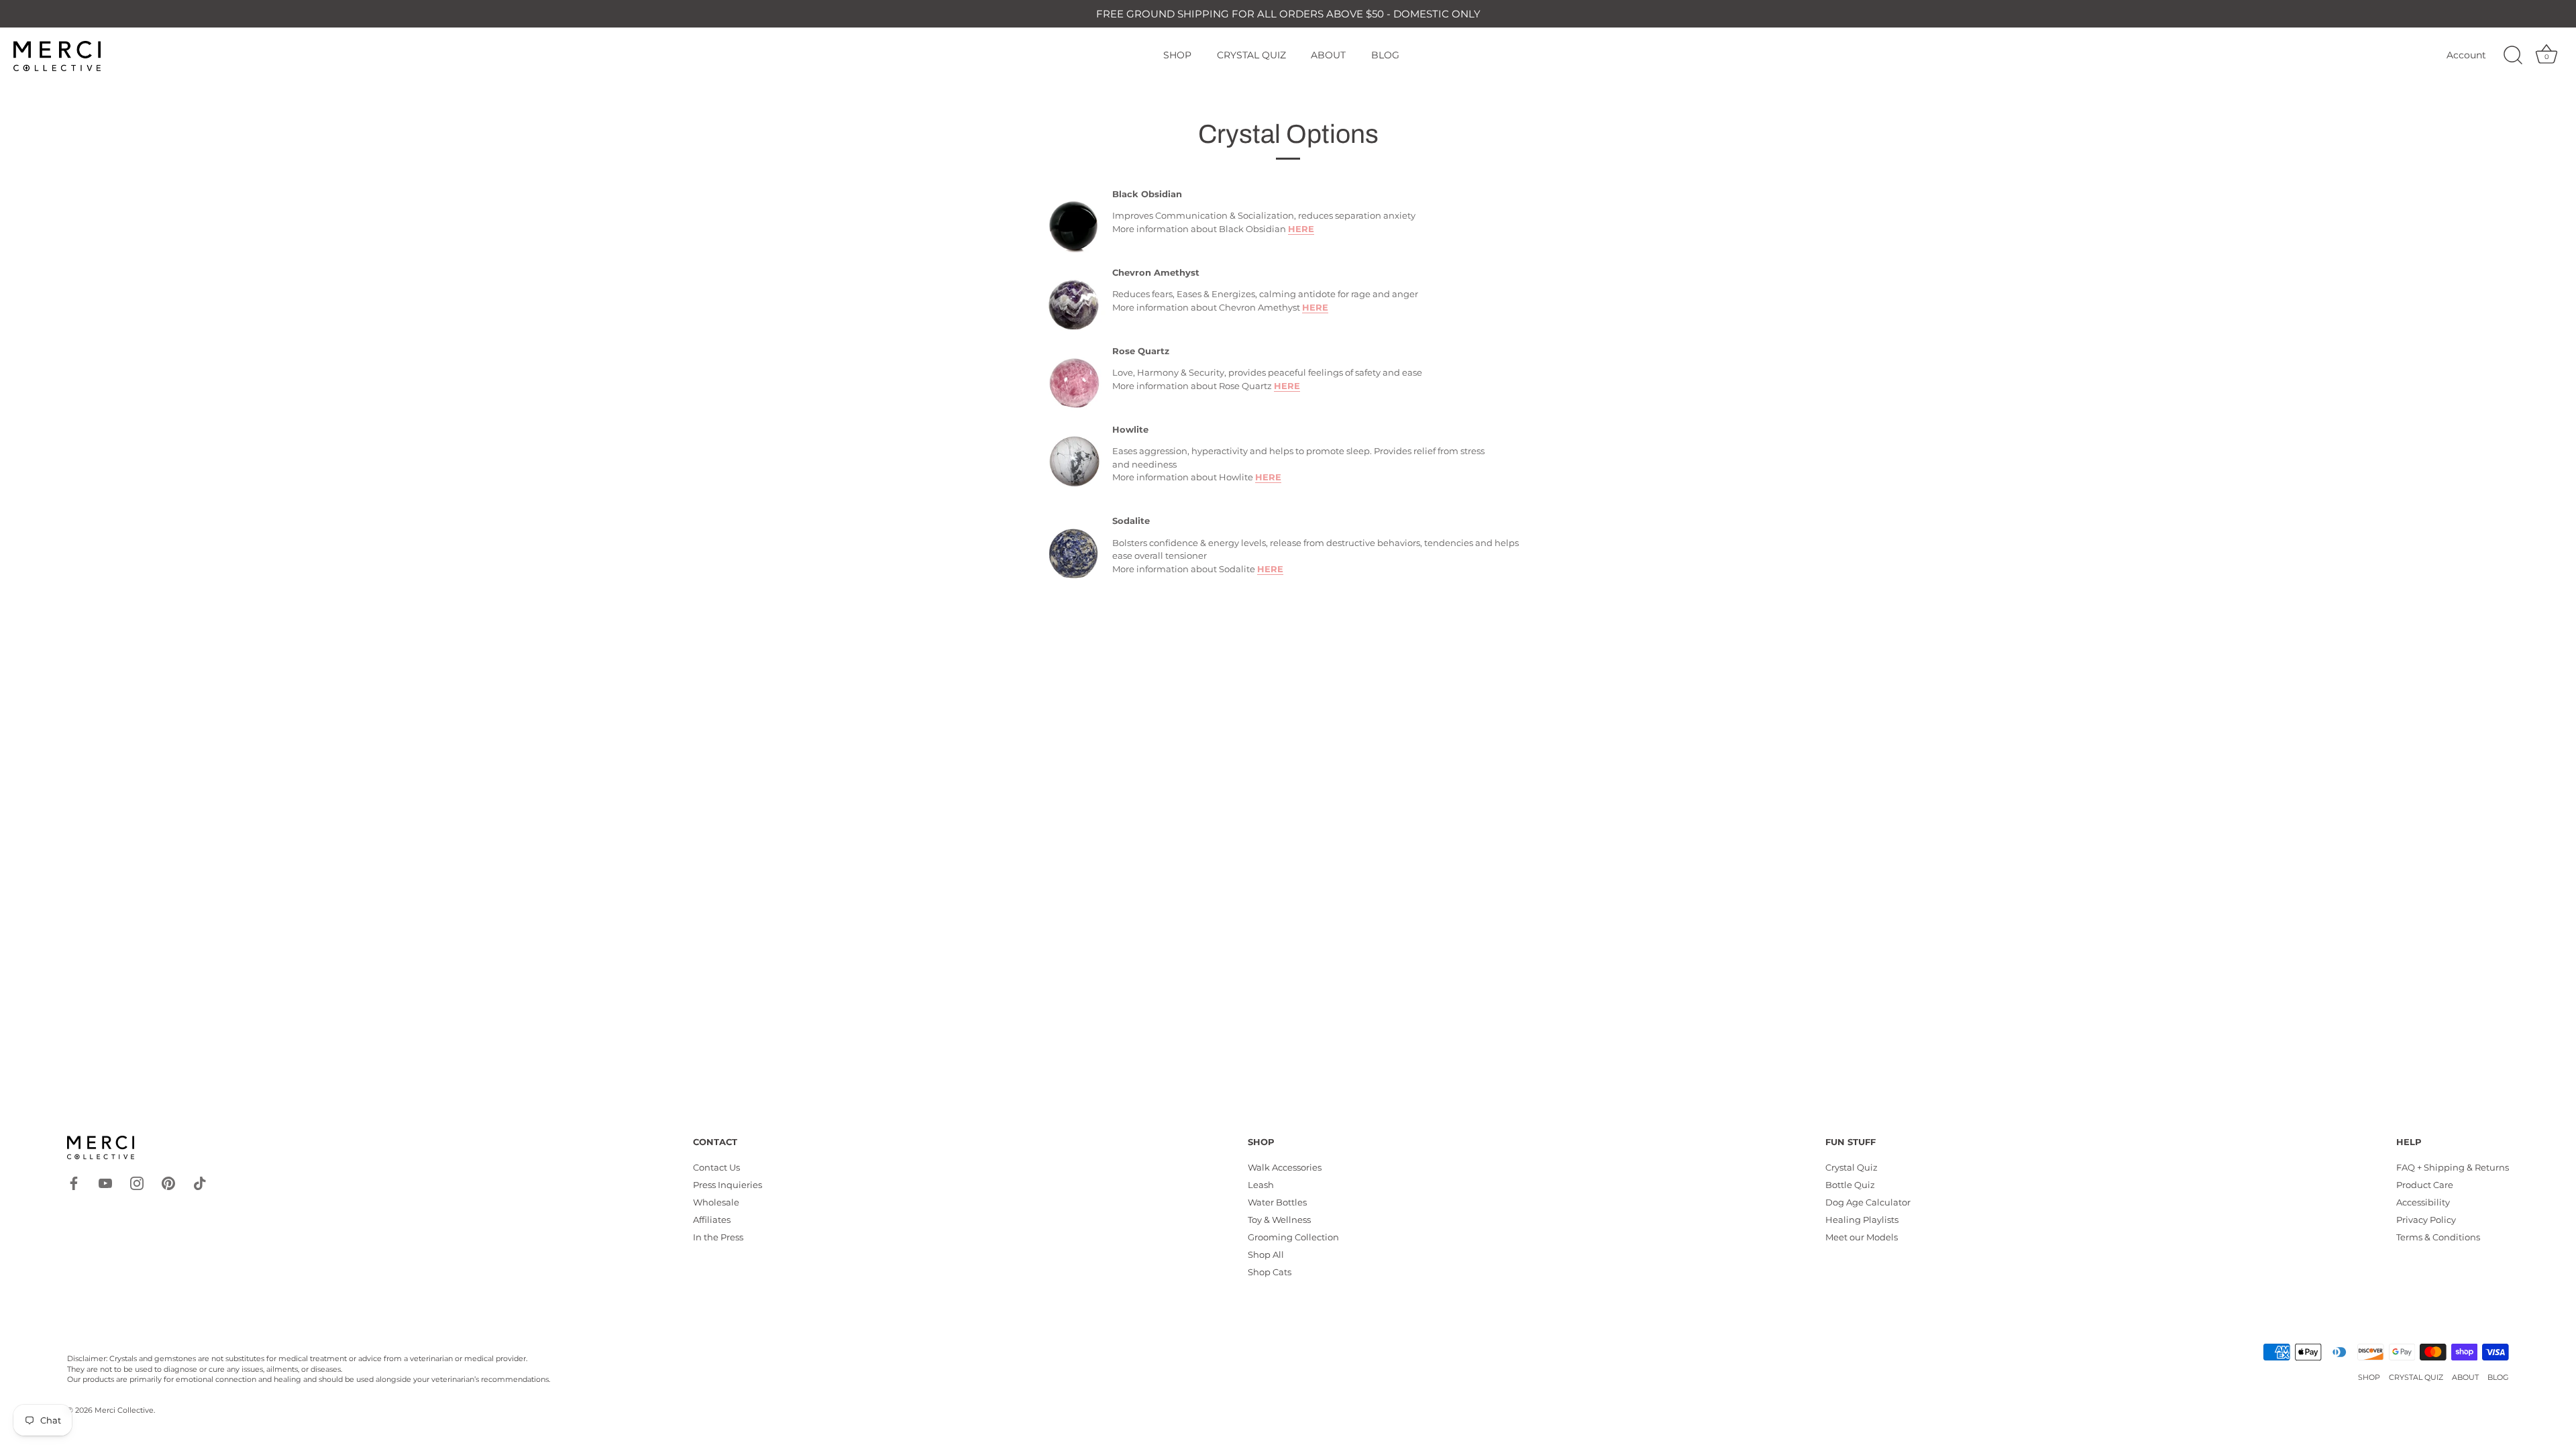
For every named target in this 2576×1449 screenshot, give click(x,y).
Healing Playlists (1862, 1220)
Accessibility (2423, 1202)
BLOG (1385, 55)
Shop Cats (1270, 1272)
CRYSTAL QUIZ (1251, 55)
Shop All (1266, 1254)
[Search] (2513, 56)
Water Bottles (1277, 1202)
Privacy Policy (2426, 1220)
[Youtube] (105, 1182)
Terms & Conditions (2438, 1237)
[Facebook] (74, 1182)
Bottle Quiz (1850, 1185)
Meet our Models (1862, 1237)
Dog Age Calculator (1868, 1202)
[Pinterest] (168, 1182)
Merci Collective (124, 1410)
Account (2466, 55)
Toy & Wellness (1279, 1220)
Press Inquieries (728, 1185)
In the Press (718, 1237)
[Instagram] (137, 1182)
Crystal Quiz (1851, 1167)
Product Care (2425, 1185)
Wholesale (716, 1202)
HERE (1301, 229)
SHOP (1177, 55)
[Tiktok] (200, 1182)
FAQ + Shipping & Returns (2453, 1167)
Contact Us (716, 1167)
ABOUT (1328, 55)
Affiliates (712, 1220)
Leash (1261, 1185)
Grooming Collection (1293, 1237)
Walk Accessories (1285, 1167)
